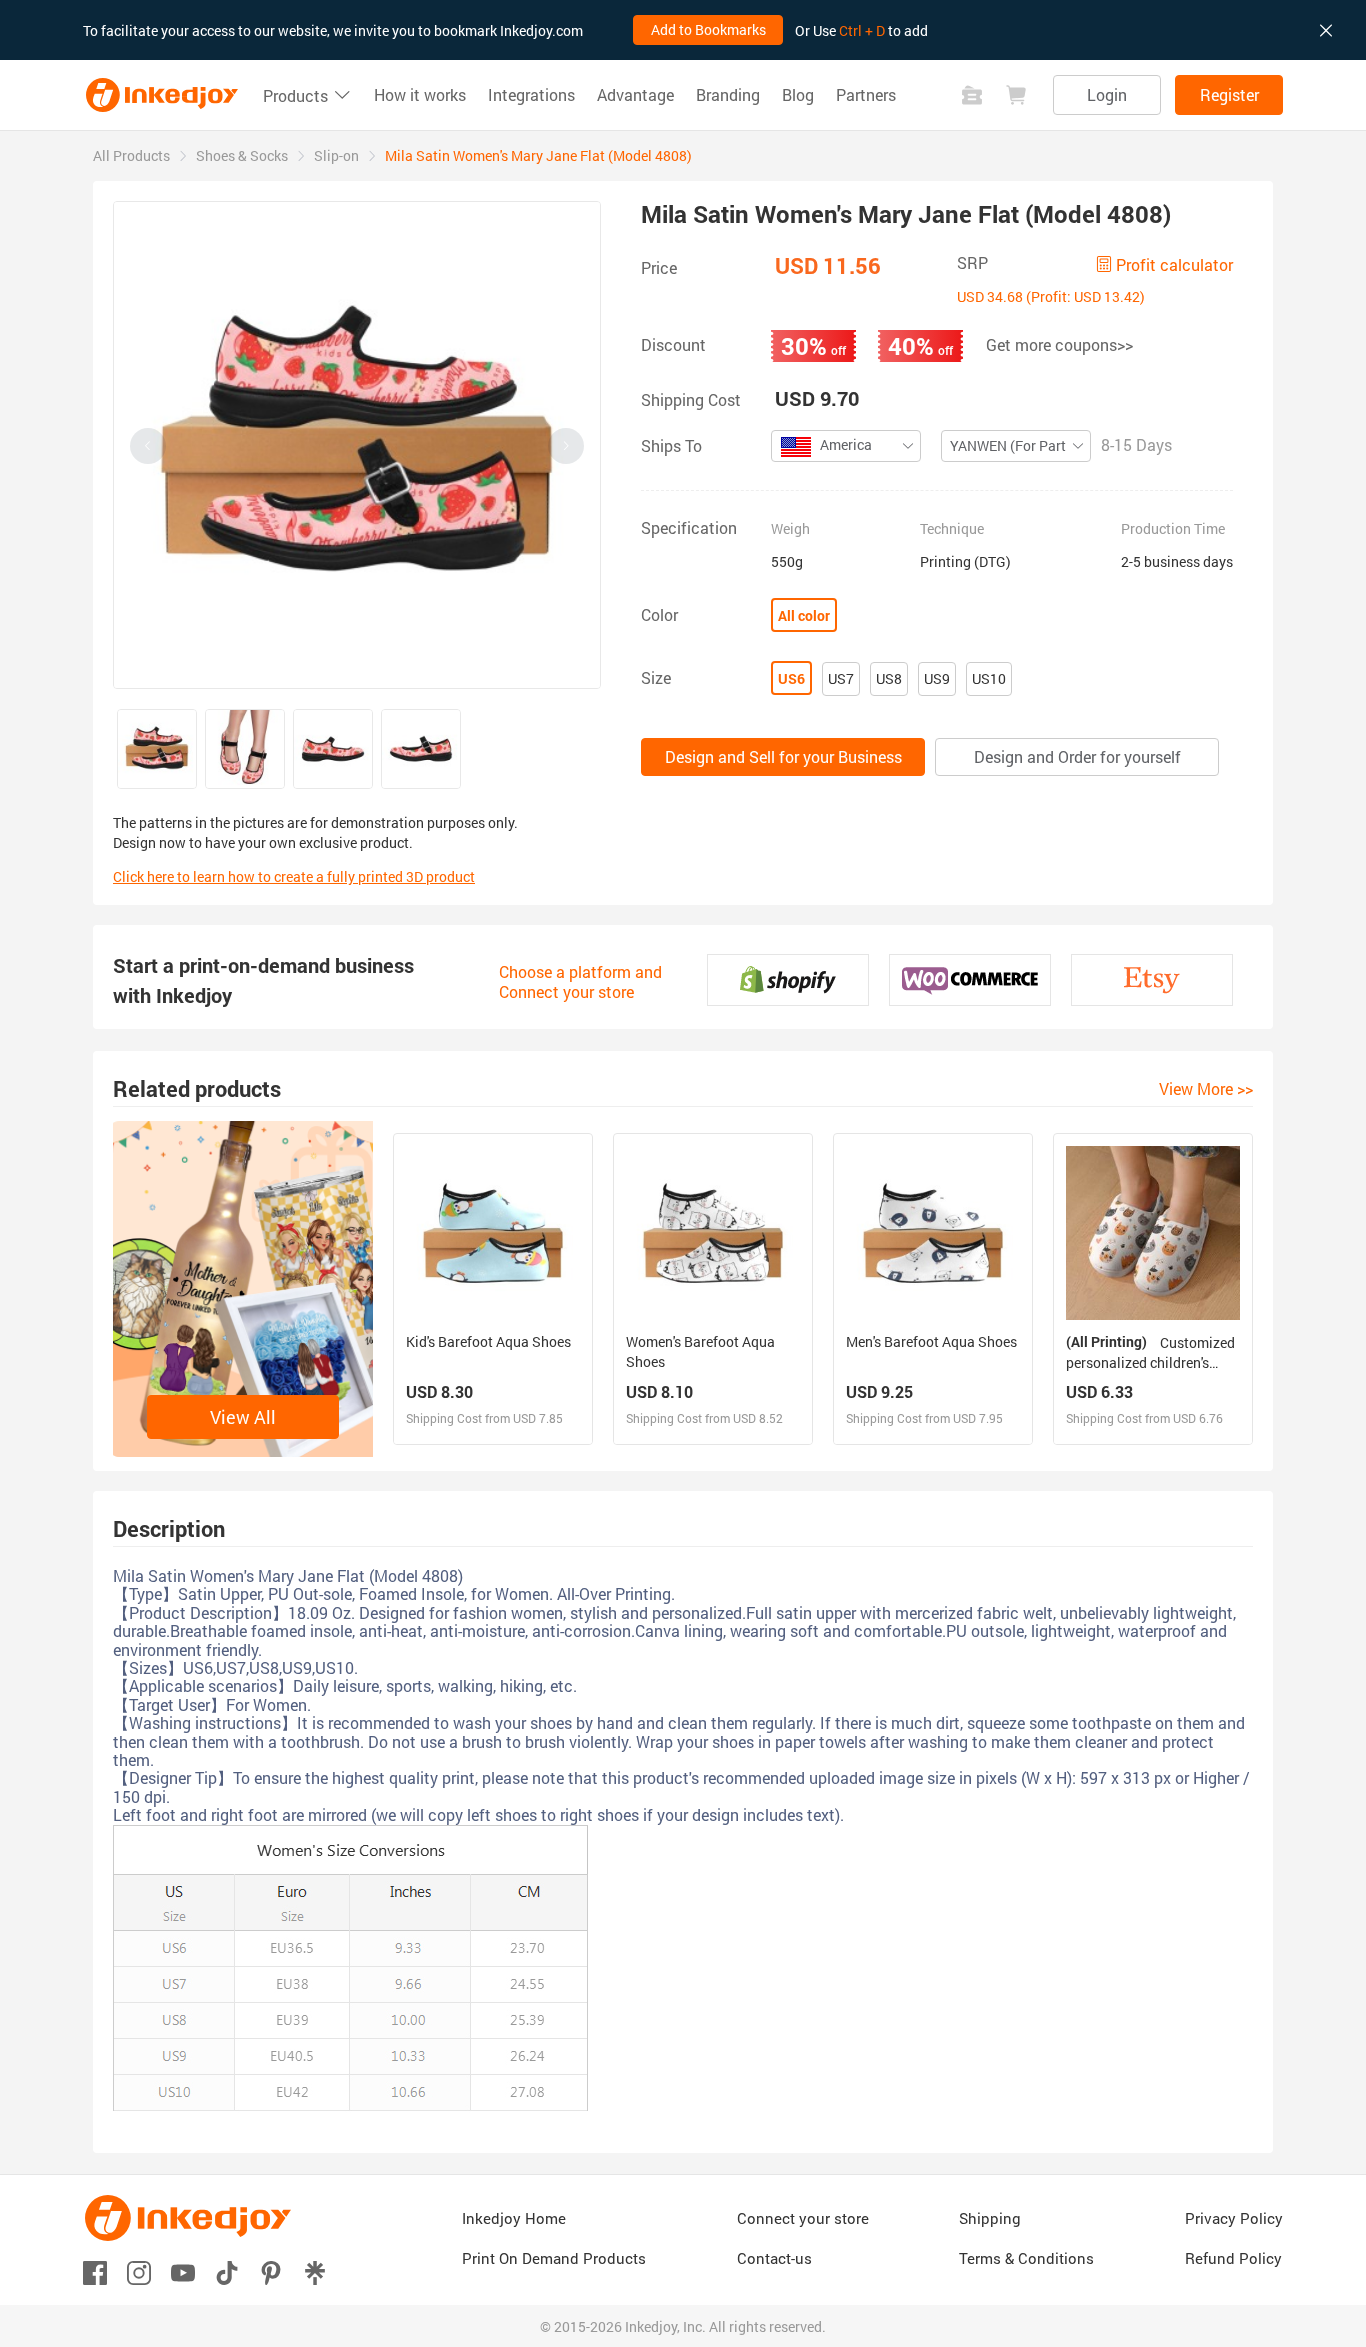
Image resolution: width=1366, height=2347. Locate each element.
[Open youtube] (183, 2271)
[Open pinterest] (271, 2271)
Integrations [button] (531, 95)
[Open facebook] (95, 2271)
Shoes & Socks (242, 155)
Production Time (1173, 529)
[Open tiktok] (227, 2271)
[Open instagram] (139, 2271)
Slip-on (336, 155)
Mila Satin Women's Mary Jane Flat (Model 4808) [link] (538, 155)
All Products (131, 155)
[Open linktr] (315, 2271)
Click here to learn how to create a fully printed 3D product (294, 876)
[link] (131, 155)
